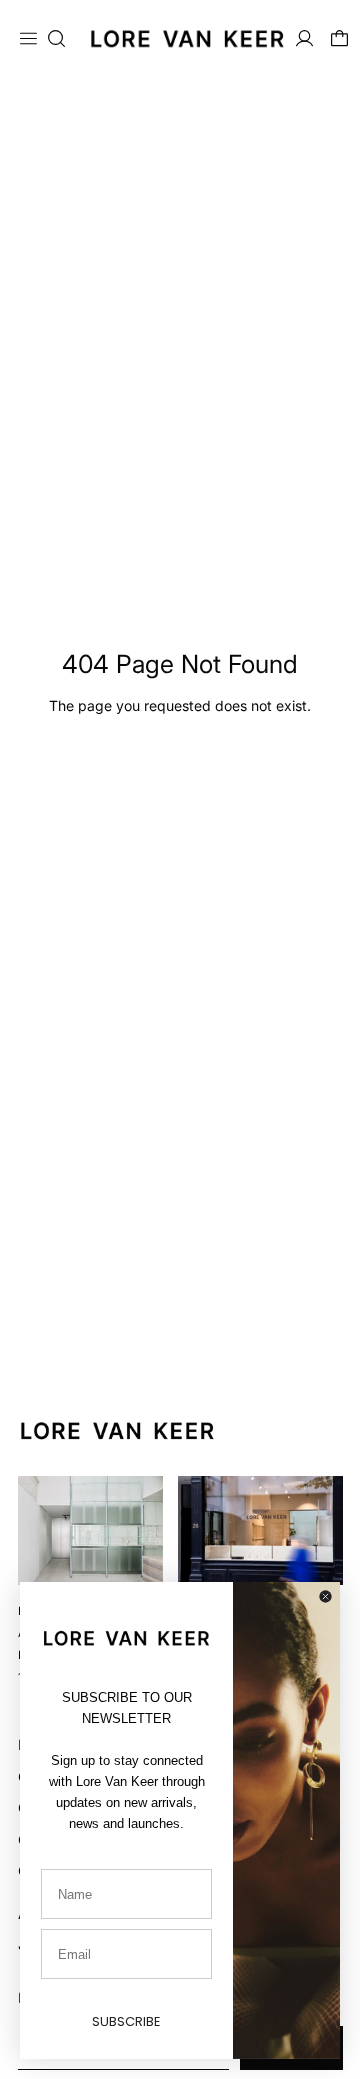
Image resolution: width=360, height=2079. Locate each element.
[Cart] (339, 38)
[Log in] (304, 38)
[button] (56, 38)
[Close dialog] (325, 1596)
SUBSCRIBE (126, 2021)
